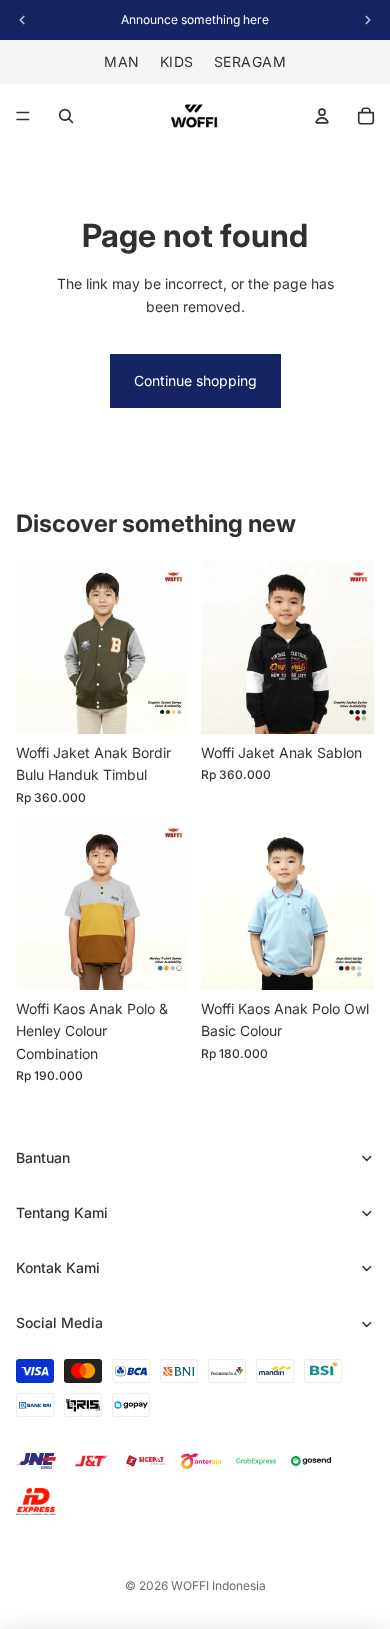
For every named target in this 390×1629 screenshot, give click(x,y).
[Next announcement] (368, 20)
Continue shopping (195, 380)
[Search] (66, 116)
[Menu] (23, 116)
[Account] (322, 116)
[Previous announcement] (22, 20)
